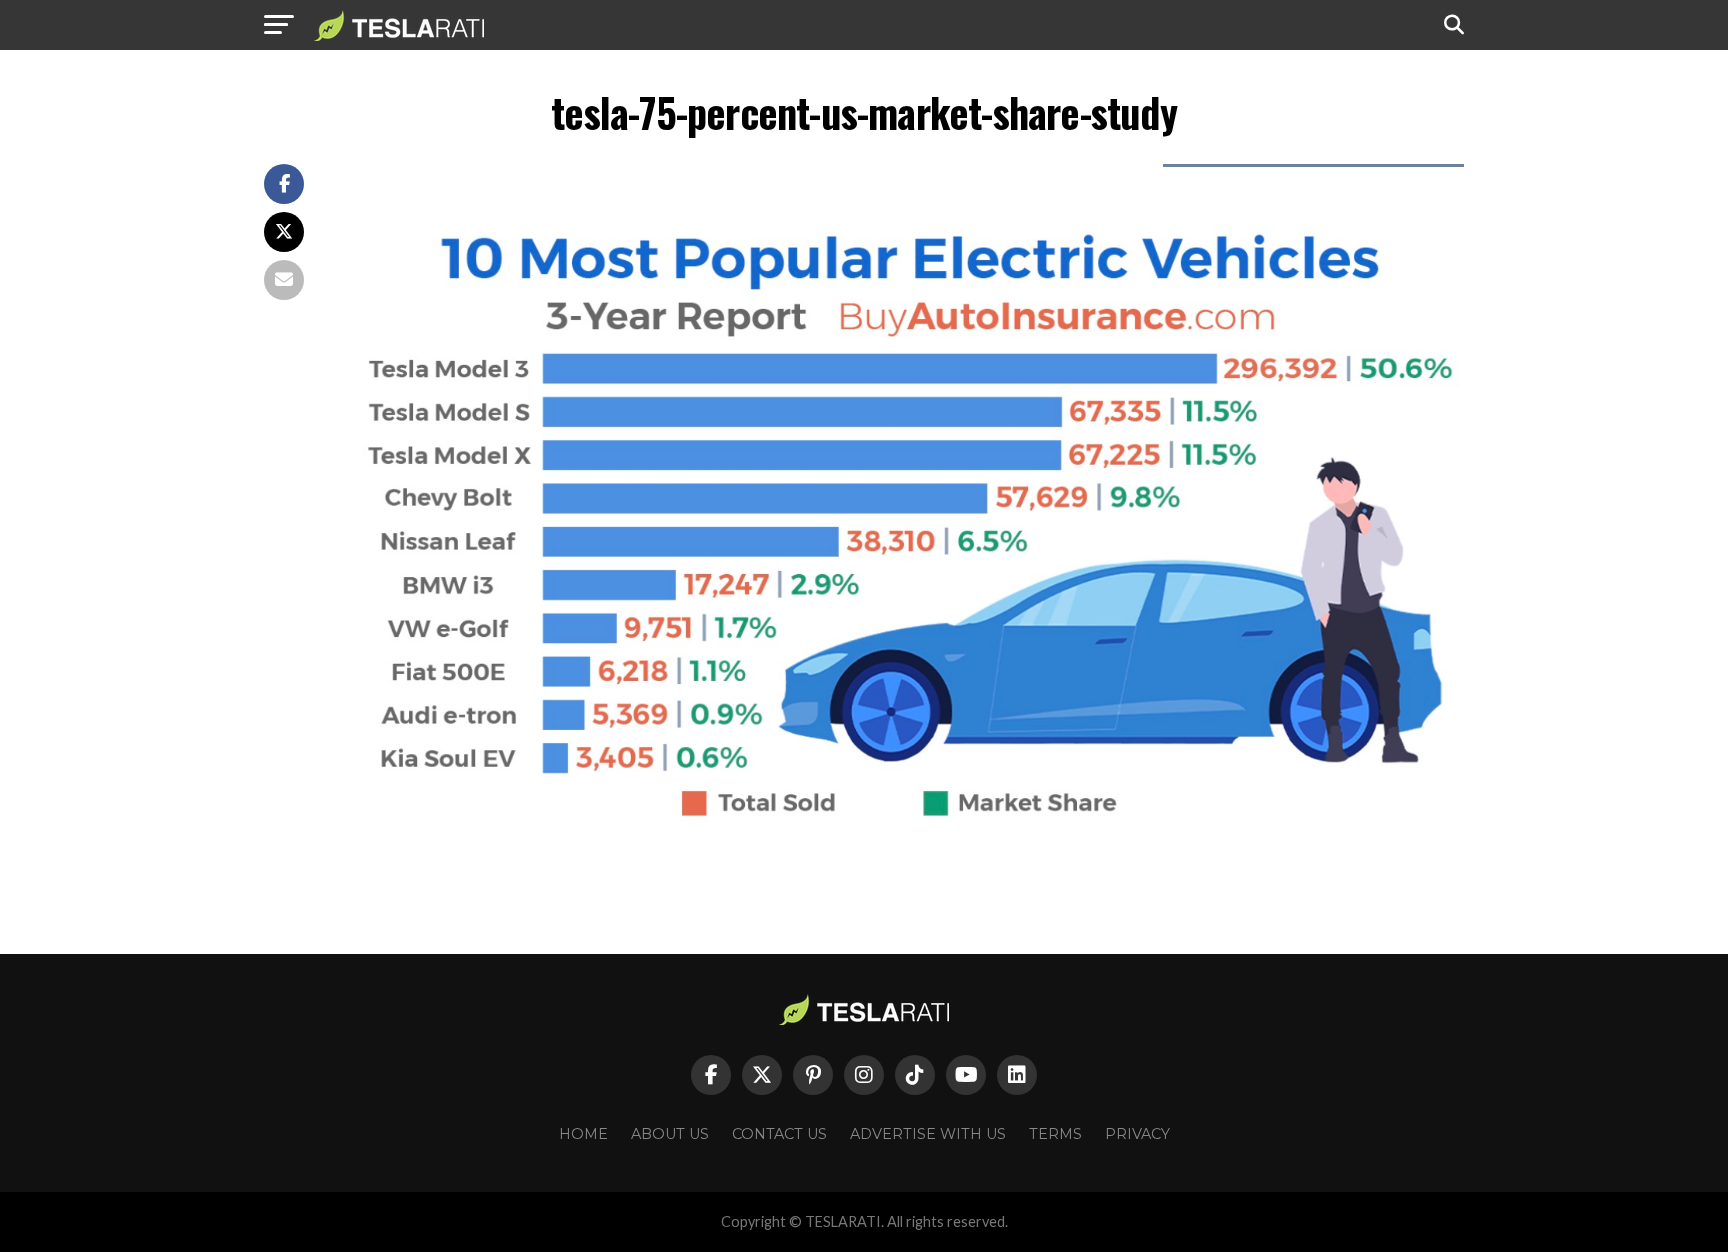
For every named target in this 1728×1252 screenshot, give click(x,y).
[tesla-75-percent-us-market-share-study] (904, 820)
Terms (1055, 1134)
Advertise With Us (928, 1134)
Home (583, 1134)
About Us (670, 1134)
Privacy (1137, 1134)
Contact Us (779, 1134)
